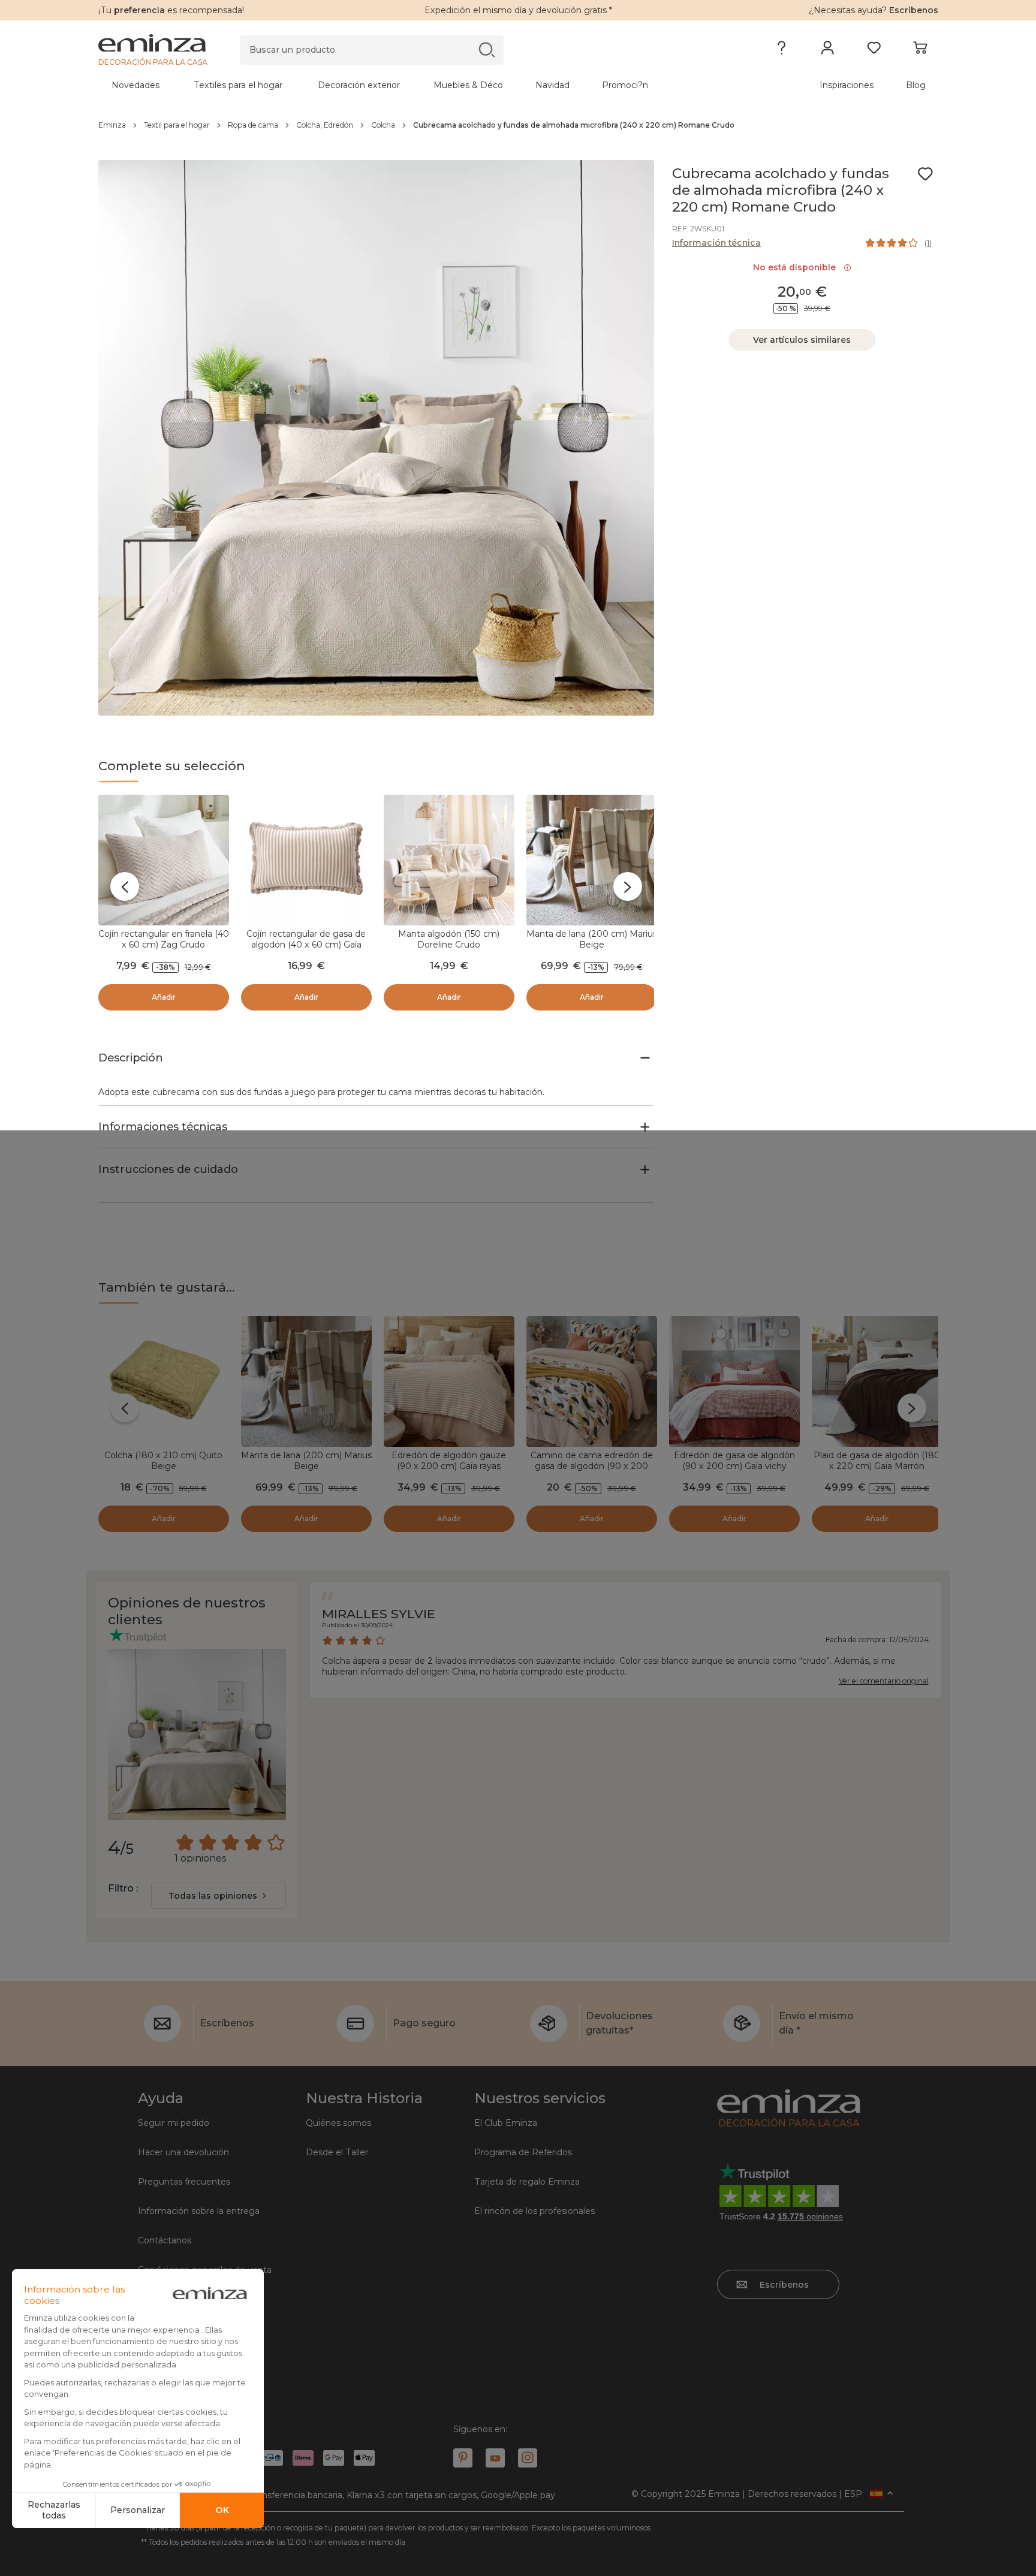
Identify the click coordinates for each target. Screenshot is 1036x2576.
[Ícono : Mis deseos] (925, 174)
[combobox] (219, 1896)
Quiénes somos (338, 2123)
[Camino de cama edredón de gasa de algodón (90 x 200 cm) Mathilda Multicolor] (592, 1381)
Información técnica (716, 243)
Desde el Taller (337, 2152)
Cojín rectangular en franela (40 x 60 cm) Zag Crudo (164, 939)
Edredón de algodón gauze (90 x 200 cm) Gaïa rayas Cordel (449, 1466)
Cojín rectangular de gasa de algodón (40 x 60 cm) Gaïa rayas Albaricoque (306, 945)
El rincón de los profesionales (534, 2211)
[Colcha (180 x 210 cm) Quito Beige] (164, 1381)
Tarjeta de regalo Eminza (527, 2182)
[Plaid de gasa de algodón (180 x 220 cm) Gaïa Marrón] (877, 1381)
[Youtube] (495, 2458)
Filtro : (123, 1888)
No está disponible (797, 267)
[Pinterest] (463, 2458)
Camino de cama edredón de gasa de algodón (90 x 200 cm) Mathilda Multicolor (592, 1466)
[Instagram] (528, 2458)
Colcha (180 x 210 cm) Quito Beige (163, 1461)
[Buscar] (487, 49)
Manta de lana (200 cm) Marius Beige (592, 939)
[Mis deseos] (874, 50)
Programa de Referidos (523, 2152)
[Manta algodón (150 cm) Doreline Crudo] (449, 860)
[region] (518, 125)
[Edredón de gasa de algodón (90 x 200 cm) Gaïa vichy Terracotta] (734, 1381)
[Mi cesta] (920, 50)
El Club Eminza (506, 2123)
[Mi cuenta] (828, 50)
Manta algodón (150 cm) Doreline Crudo (449, 939)
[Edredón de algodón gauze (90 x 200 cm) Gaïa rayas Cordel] (449, 1381)
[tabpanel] (415, 85)
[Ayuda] (781, 50)
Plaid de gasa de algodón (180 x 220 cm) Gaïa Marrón (877, 1461)
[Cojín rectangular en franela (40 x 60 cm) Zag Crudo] (164, 860)
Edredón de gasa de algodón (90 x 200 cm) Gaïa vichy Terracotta (734, 1466)
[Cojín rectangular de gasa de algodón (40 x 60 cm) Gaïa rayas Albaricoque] (306, 860)
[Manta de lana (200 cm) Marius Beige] (592, 860)
